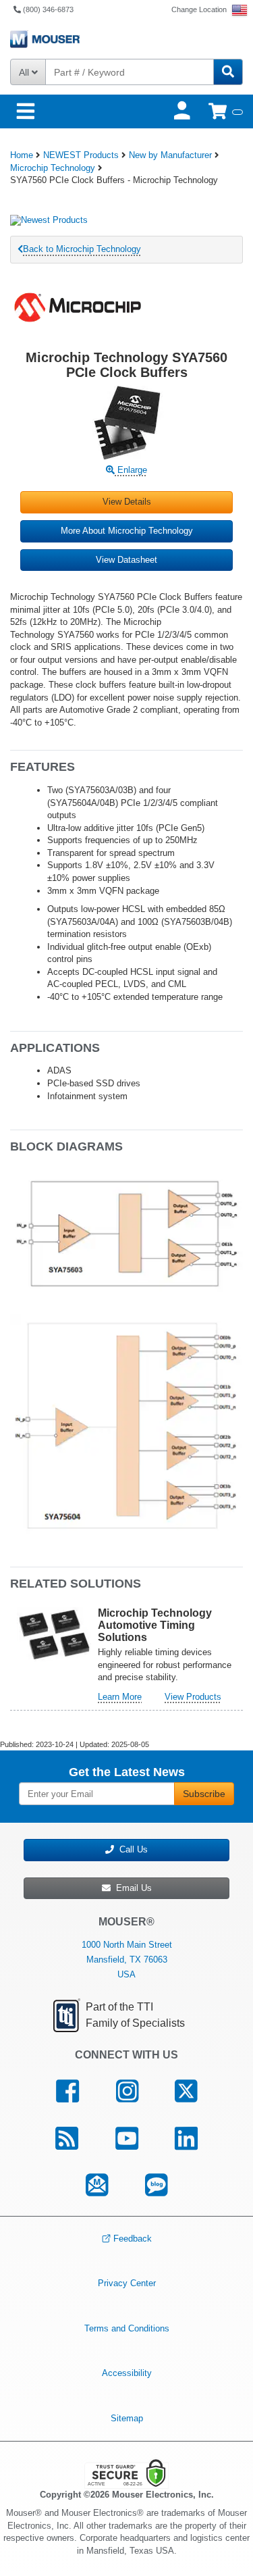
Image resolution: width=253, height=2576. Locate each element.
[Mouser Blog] (157, 2186)
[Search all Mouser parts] (228, 72)
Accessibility (127, 2373)
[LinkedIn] (187, 2138)
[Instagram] (127, 2091)
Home (22, 155)
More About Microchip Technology (127, 531)
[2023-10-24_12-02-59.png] (126, 1424)
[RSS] (66, 2138)
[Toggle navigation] (26, 112)
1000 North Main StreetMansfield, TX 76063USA (127, 1960)
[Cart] (226, 111)
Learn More (120, 1697)
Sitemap (127, 2418)
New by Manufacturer (170, 155)
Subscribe (204, 1794)
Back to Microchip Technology (82, 249)
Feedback (133, 2239)
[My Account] (184, 111)
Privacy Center (127, 2283)
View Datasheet (126, 560)
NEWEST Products (81, 155)
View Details (127, 502)
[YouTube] (126, 2138)
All (25, 72)
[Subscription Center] (97, 2186)
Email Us (131, 1888)
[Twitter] (186, 2091)
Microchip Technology (53, 168)
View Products (193, 1697)
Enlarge (131, 470)
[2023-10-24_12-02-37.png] (126, 1234)
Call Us (131, 1849)
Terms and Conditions (127, 2328)
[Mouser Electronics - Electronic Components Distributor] (126, 39)
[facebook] (67, 2091)
